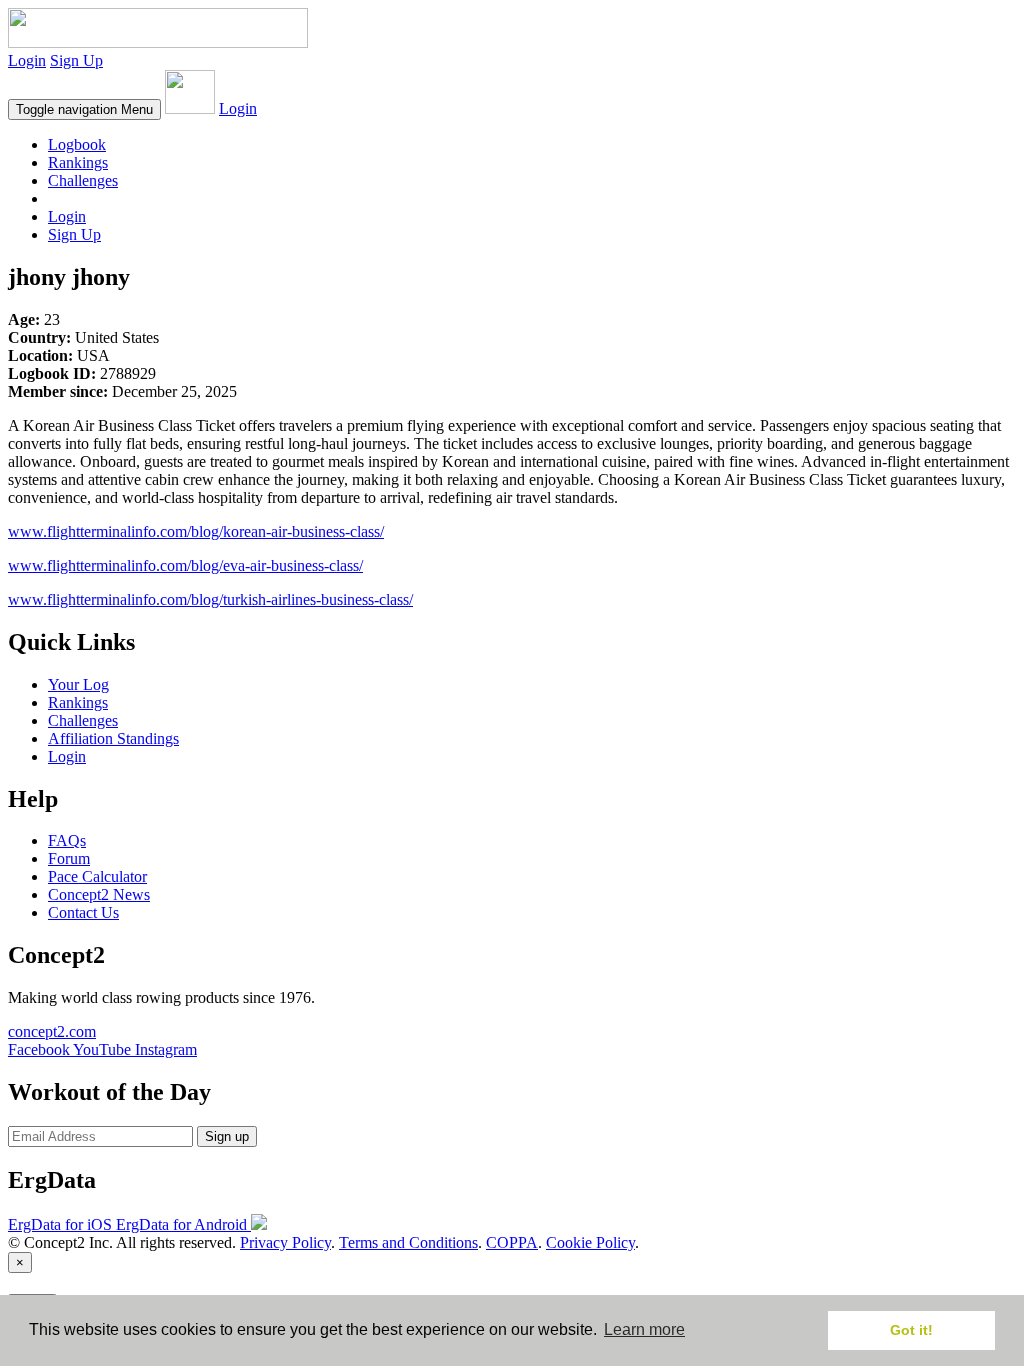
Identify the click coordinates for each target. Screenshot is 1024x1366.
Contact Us (83, 912)
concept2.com (52, 1031)
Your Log (78, 684)
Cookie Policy (590, 1242)
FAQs (67, 840)
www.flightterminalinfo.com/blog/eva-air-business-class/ (185, 565)
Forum (69, 858)
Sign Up (76, 60)
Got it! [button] (911, 1330)
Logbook (77, 144)
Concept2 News (99, 894)
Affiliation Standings (113, 738)
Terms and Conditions (408, 1242)
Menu (84, 109)
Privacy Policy (285, 1242)
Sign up (227, 1136)
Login (27, 60)
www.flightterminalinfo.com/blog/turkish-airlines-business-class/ (210, 599)
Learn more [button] (644, 1329)
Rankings (78, 162)
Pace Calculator (97, 876)
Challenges (83, 180)
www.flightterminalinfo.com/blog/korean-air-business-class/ (196, 531)
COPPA (512, 1242)
